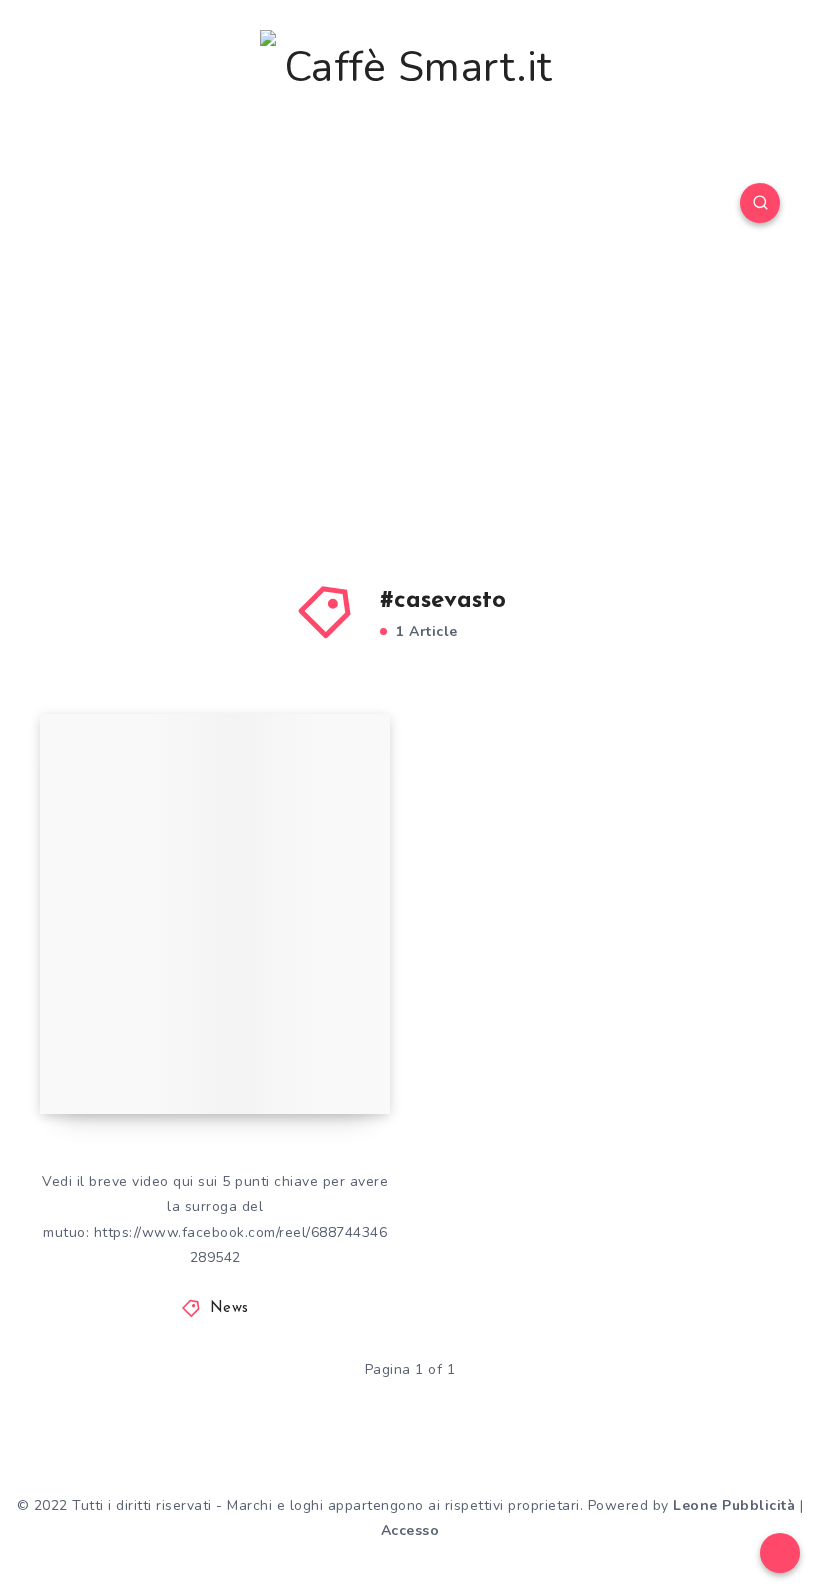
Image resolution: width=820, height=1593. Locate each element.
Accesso (410, 1530)
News (229, 1308)
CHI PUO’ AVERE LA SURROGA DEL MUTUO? (198, 1027)
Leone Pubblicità (734, 1505)
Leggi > (352, 1058)
